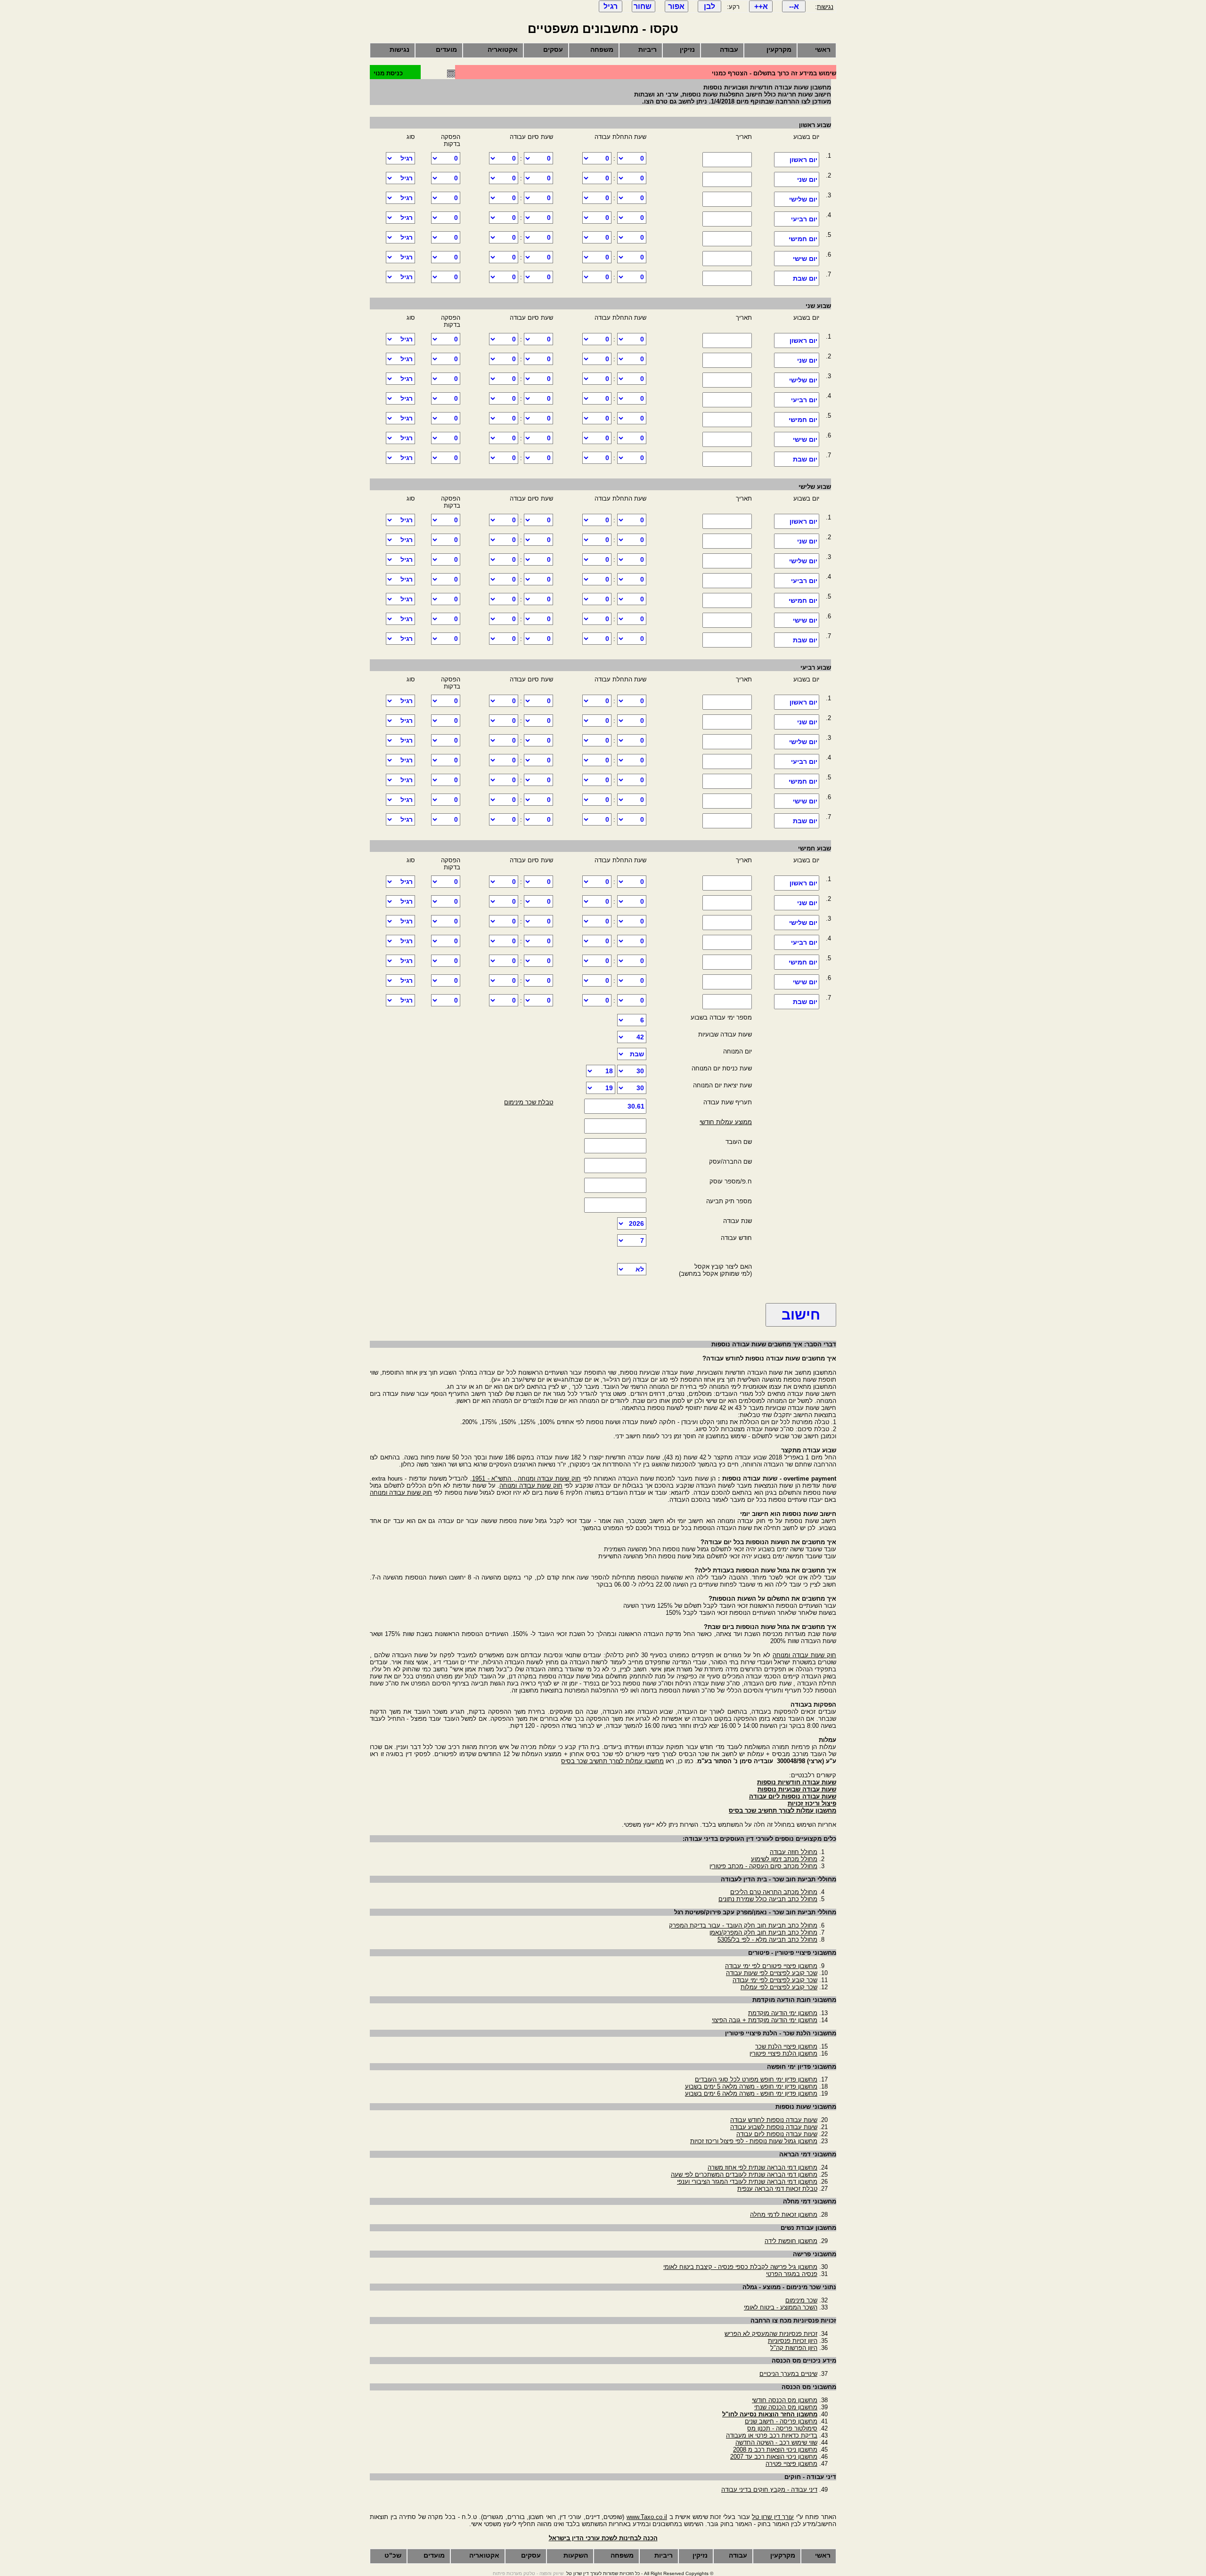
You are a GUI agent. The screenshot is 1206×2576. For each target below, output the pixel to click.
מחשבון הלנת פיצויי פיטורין (783, 2054)
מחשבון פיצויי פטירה (791, 2464)
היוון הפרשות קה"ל (794, 2348)
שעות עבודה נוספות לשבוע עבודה (774, 2127)
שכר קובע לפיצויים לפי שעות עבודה (772, 1973)
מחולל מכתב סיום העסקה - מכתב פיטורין (763, 1866)
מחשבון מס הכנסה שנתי (786, 2407)
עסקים (553, 49)
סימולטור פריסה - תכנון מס (782, 2428)
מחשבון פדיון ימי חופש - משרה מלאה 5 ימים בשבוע (751, 2086)
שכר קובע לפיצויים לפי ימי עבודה (775, 1980)
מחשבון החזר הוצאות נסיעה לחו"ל (770, 2414)
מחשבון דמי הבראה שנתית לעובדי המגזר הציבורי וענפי (747, 2182)
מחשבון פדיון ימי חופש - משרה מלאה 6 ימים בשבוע (751, 2094)
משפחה (602, 49)
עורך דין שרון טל (773, 2517)
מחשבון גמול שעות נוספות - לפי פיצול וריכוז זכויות (754, 2141)
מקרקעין (779, 49)
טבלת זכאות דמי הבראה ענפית (777, 2189)
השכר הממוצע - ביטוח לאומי (781, 2307)
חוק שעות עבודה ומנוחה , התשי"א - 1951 (526, 1478)
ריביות (648, 49)
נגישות (825, 7)
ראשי (823, 49)
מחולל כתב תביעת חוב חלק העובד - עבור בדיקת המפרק (743, 1925)
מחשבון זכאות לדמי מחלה (784, 2215)
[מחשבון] (451, 76)
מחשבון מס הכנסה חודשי (785, 2400)
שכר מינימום (801, 2300)
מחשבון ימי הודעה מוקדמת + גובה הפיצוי (765, 2020)
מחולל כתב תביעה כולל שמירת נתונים (768, 1899)
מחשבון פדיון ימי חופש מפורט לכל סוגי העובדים (756, 2079)
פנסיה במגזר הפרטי (792, 2274)
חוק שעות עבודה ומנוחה (531, 1486)
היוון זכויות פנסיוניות (793, 2341)
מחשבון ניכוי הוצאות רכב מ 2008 (775, 2450)
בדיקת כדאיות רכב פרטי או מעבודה (772, 2435)
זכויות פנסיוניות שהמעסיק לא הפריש (771, 2334)
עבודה (729, 49)
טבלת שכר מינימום (529, 1102)
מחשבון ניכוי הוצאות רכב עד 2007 (774, 2457)
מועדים (446, 49)
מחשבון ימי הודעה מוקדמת (783, 2013)
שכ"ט (393, 2555)
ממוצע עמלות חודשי (726, 1122)
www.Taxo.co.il (647, 2517)
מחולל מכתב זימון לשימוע (784, 1859)
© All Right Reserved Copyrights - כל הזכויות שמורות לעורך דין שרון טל (640, 2573)
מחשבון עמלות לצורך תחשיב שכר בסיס (612, 1761)
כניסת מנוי (388, 73)
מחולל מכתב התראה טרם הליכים (774, 1892)
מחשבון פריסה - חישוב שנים (781, 2421)
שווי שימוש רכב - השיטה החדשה (776, 2442)
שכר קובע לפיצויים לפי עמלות (779, 1987)
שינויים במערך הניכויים (788, 2374)
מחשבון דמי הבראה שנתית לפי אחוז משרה (762, 2167)
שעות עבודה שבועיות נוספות (797, 1789)
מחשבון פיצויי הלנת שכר (786, 2046)
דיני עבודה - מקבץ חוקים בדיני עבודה (769, 2490)
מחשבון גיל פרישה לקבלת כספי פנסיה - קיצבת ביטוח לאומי (740, 2267)
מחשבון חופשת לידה (791, 2241)
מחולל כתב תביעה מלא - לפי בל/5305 (767, 1940)
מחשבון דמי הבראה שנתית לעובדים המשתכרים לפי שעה (744, 2175)
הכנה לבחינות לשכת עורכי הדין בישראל (603, 2538)
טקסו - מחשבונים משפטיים (603, 29)
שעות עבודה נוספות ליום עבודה (793, 1796)
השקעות (576, 2555)
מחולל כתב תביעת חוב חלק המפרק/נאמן (763, 1932)
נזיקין (687, 49)
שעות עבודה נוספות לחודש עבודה (774, 2120)
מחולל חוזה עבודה (794, 1852)
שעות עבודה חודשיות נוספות (797, 1782)
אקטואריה (503, 49)
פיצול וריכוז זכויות (812, 1803)
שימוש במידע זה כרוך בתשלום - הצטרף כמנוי (774, 73)
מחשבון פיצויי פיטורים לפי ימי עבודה (771, 1966)
